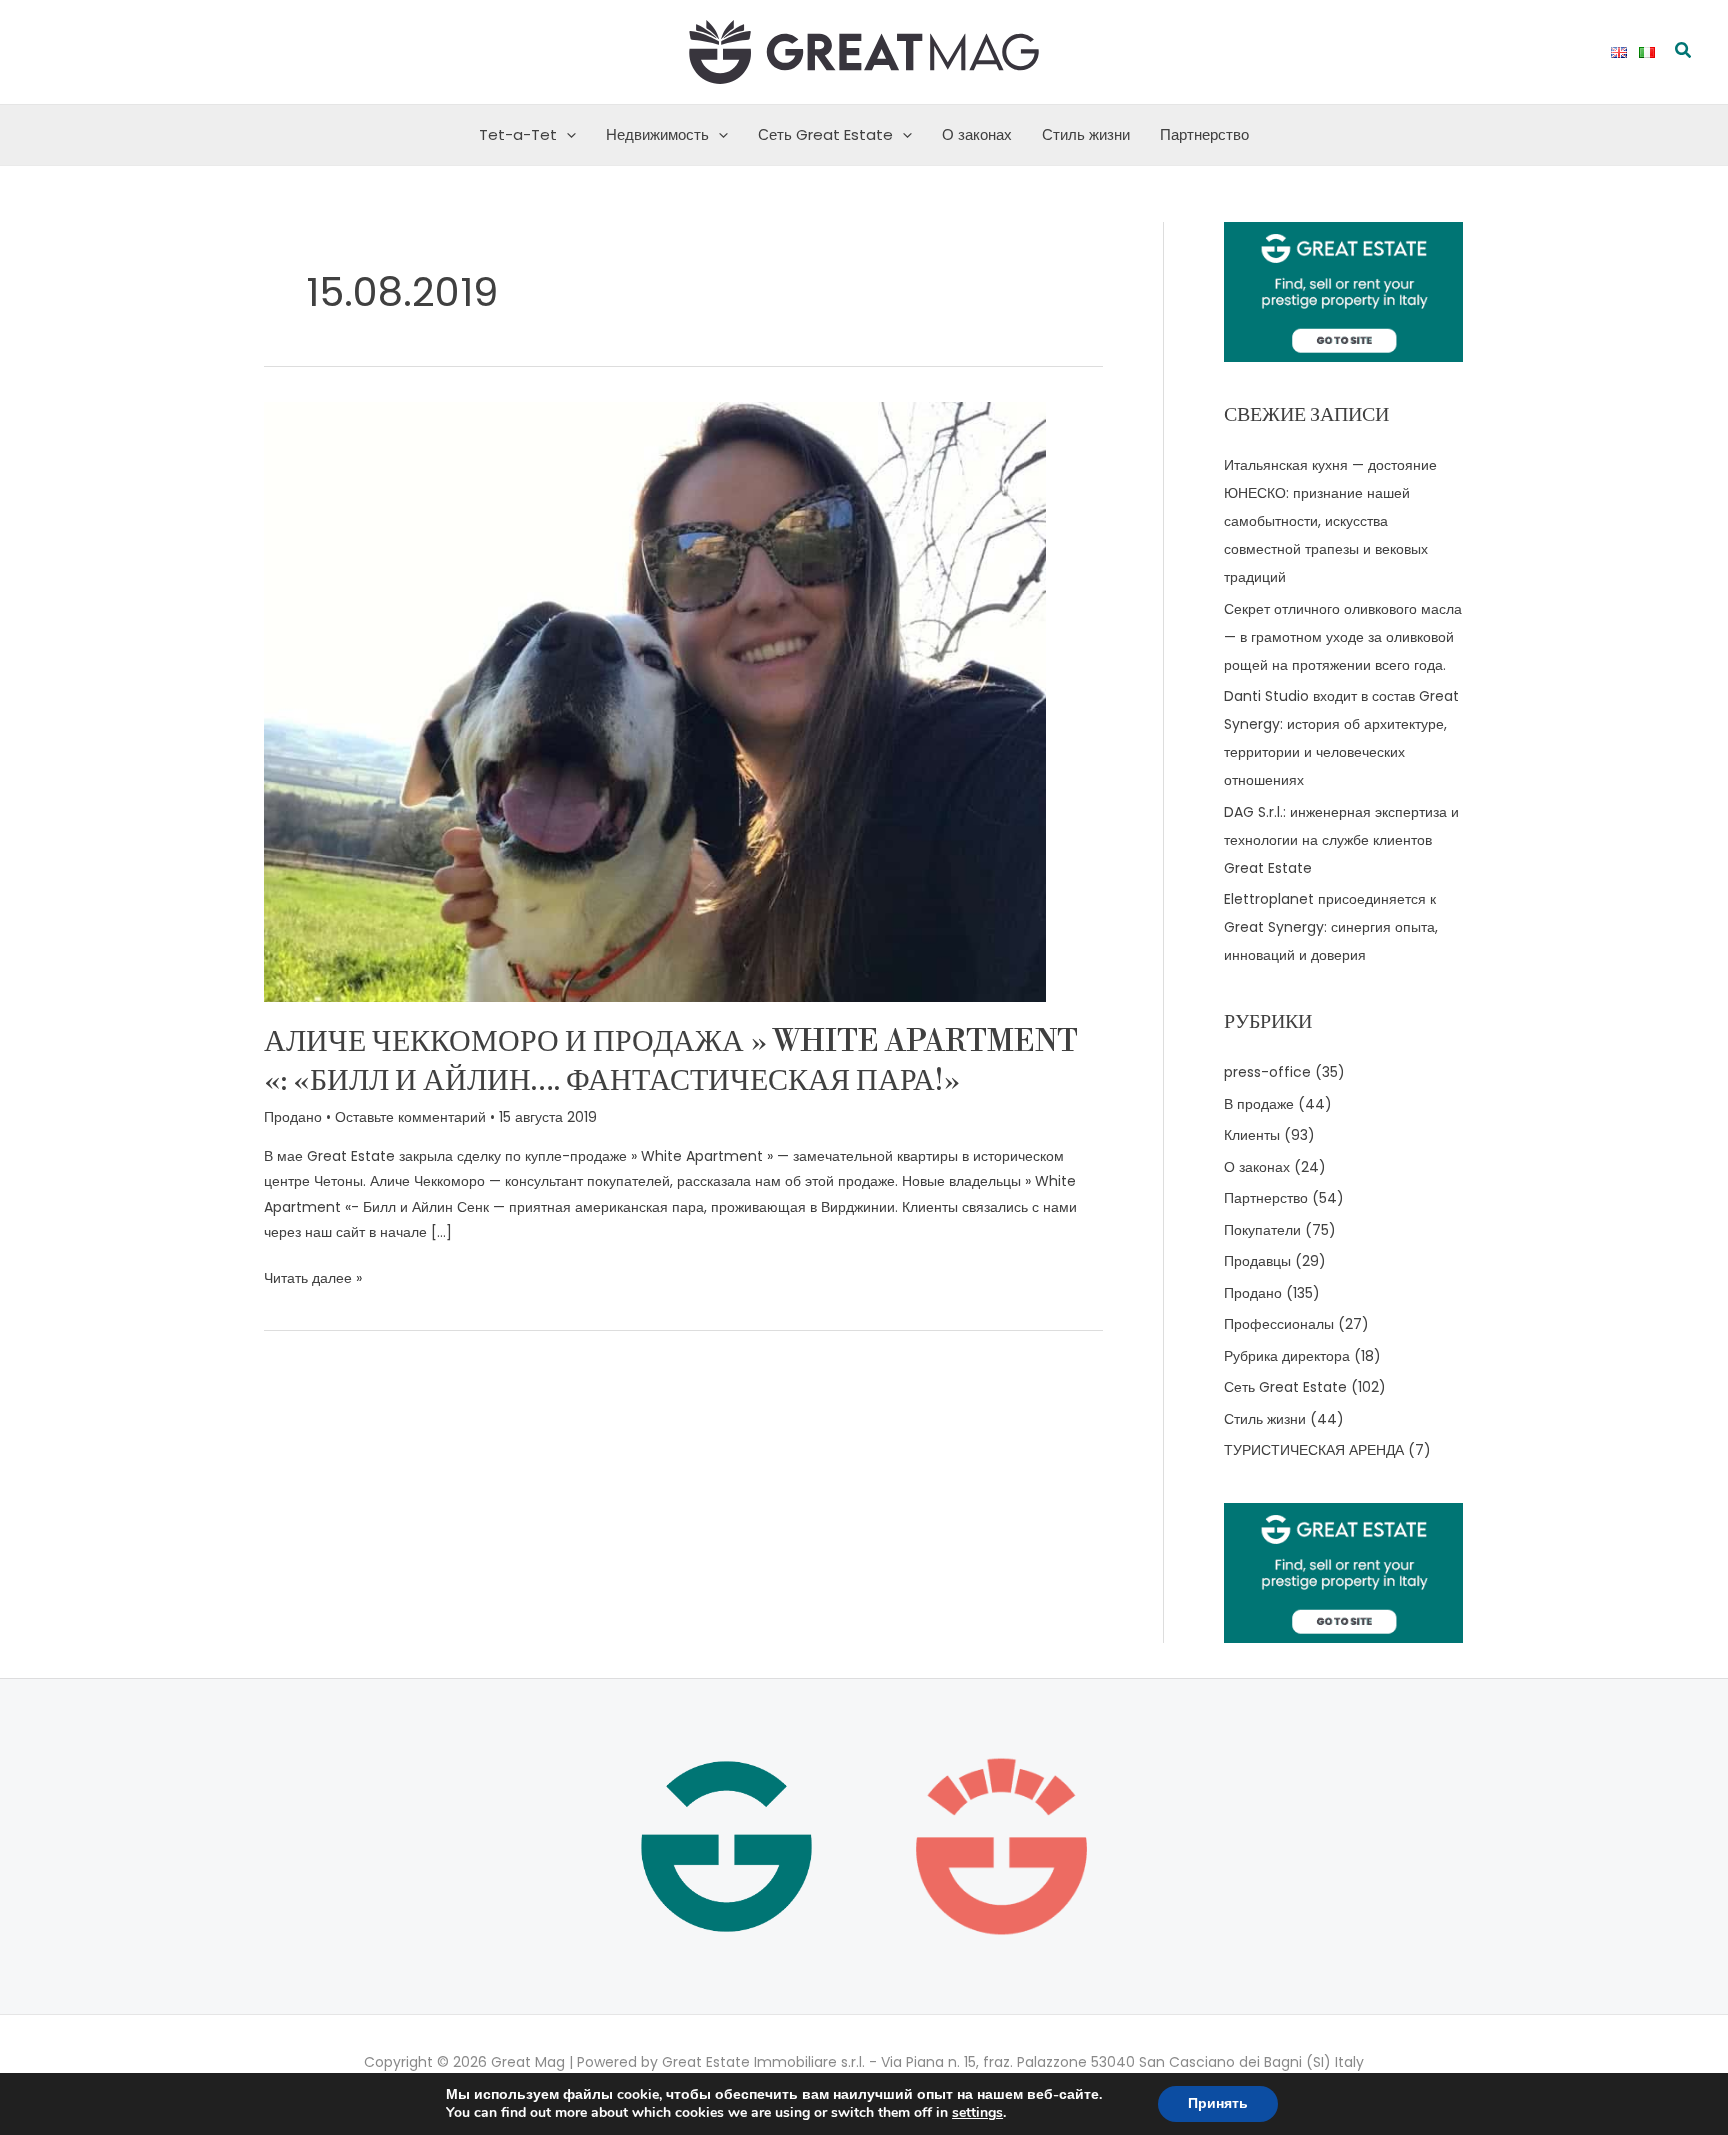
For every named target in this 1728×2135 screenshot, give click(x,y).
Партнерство (1204, 134)
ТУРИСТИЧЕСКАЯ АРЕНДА (1314, 1450)
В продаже (1259, 1104)
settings (977, 2113)
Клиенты (1252, 1135)
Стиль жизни (1086, 134)
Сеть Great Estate (825, 134)
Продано (293, 1117)
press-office (1267, 1072)
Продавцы (1257, 1261)
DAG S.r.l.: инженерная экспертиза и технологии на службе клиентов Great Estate (1341, 840)
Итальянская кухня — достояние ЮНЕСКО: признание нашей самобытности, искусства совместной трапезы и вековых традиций (1330, 521)
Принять (1218, 2103)
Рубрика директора (1287, 1356)
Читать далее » (313, 1277)
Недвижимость (657, 134)
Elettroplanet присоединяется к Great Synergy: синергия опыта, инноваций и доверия (1331, 927)
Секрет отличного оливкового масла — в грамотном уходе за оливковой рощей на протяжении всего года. (1343, 637)
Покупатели (1262, 1230)
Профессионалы (1279, 1324)
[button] (1684, 52)
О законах (977, 134)
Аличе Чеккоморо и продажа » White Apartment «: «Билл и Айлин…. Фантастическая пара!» (671, 1061)
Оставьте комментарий (410, 1117)
